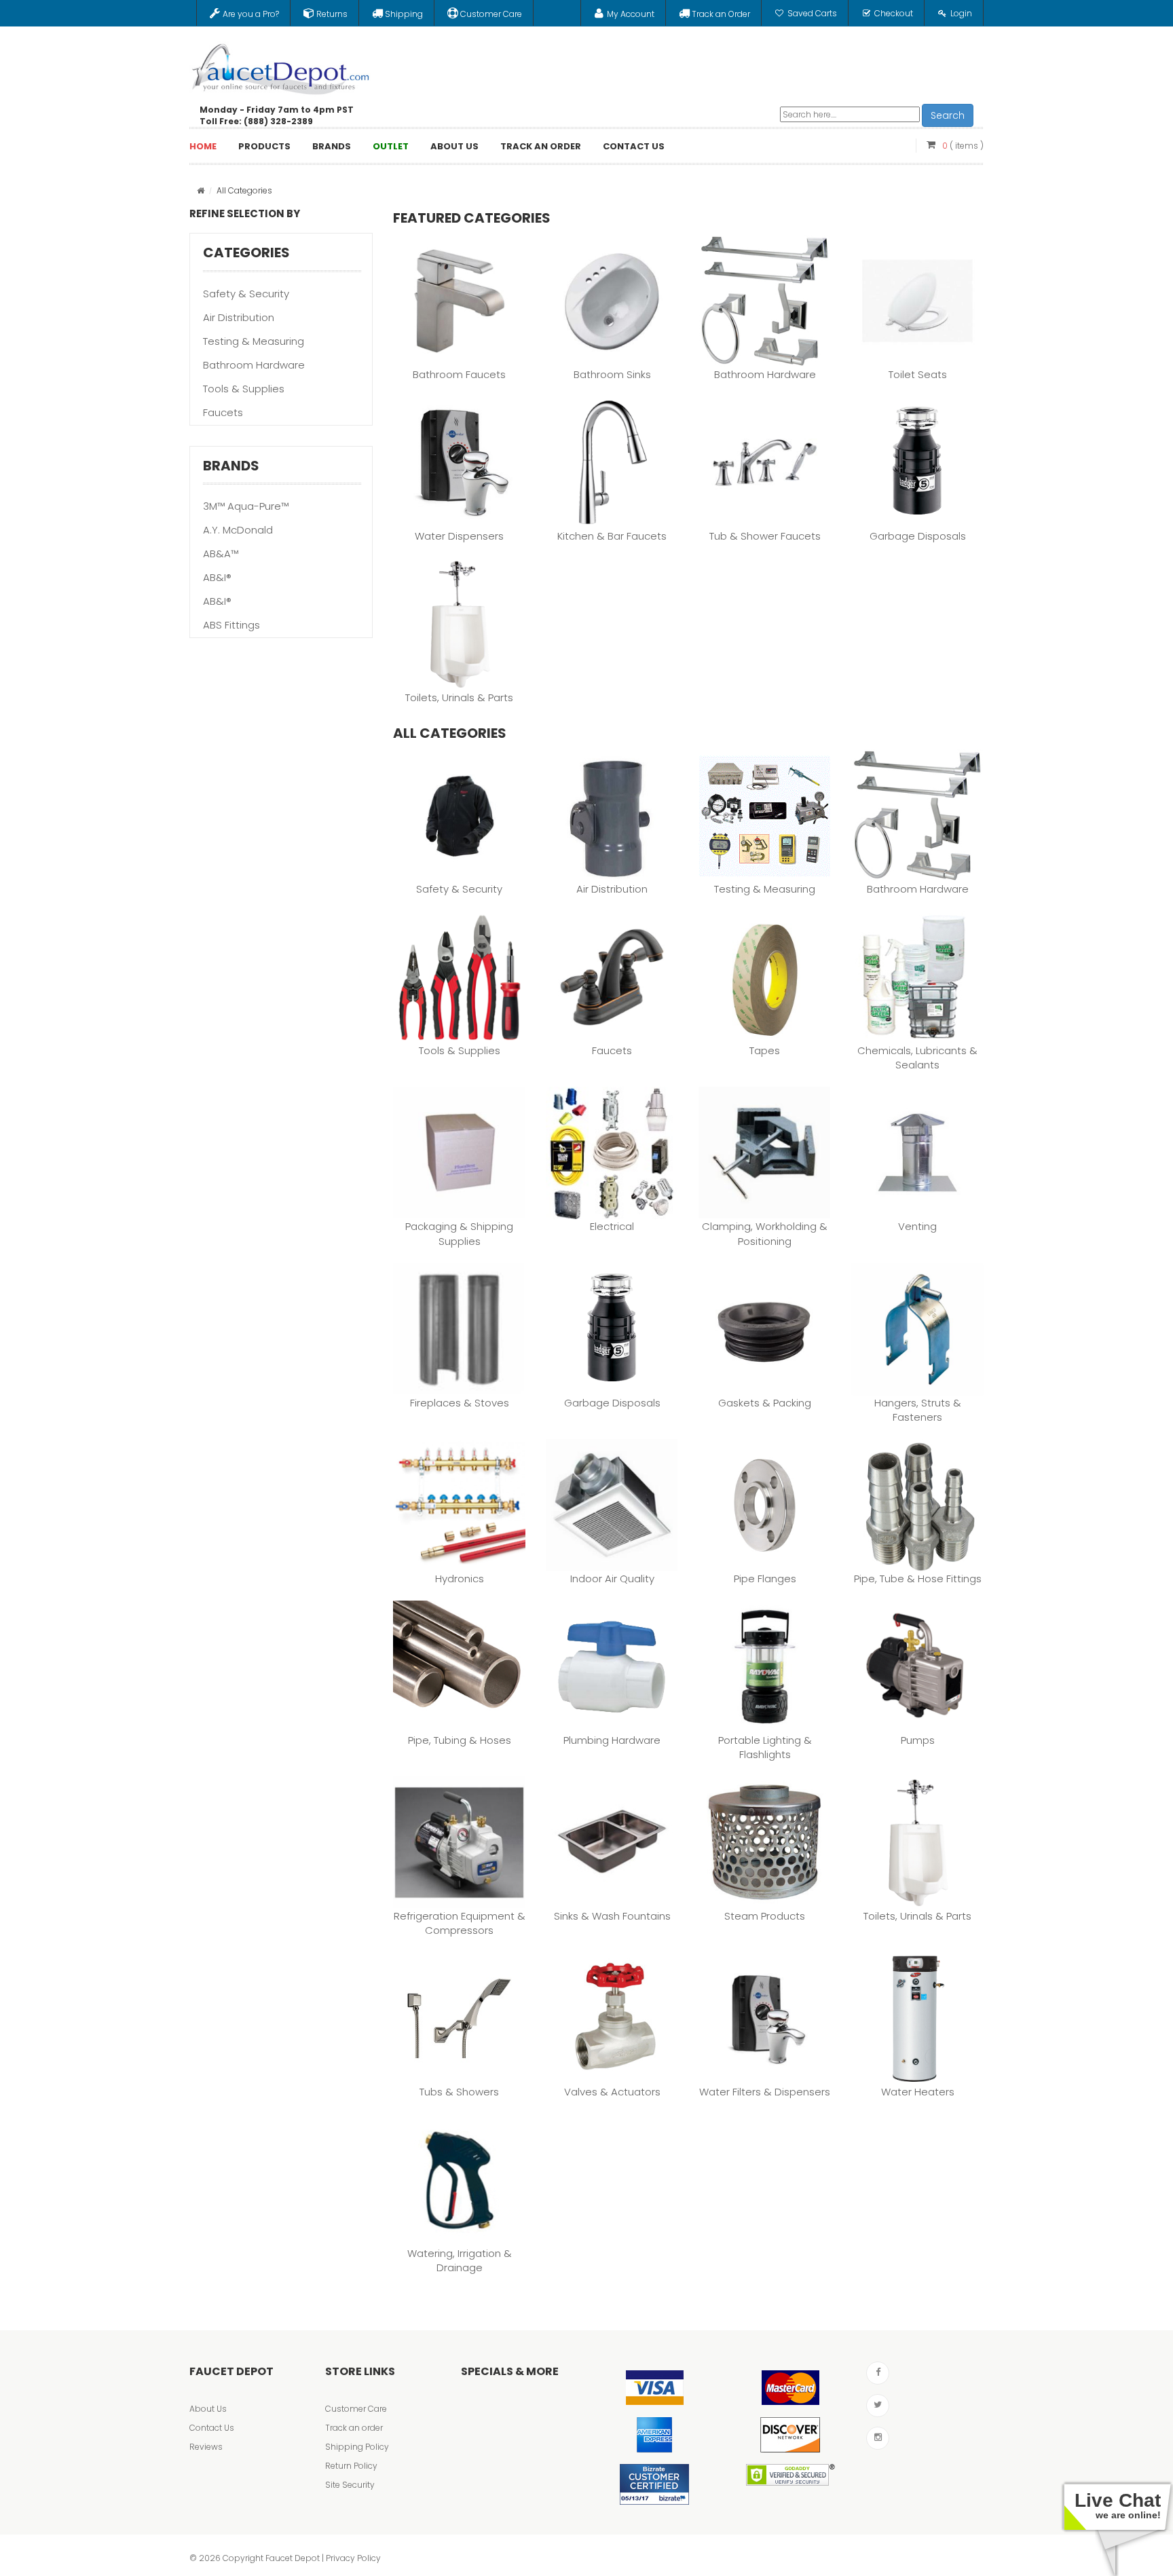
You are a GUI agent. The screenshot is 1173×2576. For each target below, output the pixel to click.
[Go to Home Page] (201, 190)
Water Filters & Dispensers (765, 2092)
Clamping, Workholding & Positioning (765, 1233)
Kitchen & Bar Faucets (612, 536)
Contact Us (212, 2428)
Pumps (918, 1740)
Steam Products (765, 1916)
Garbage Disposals (918, 536)
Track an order (354, 2428)
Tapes (765, 1050)
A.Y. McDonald (238, 530)
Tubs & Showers (459, 2092)
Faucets (223, 412)
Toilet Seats (918, 374)
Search (948, 115)
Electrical (612, 1226)
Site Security (350, 2485)
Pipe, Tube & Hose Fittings (918, 1579)
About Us (208, 2409)
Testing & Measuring (254, 341)
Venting (917, 1226)
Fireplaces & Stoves (460, 1403)
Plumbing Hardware (612, 1740)
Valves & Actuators (612, 2092)
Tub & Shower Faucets (765, 536)
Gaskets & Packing (765, 1403)
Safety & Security (246, 294)
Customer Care (356, 2409)
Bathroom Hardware (254, 365)
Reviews (206, 2447)
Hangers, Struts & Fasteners (918, 1410)
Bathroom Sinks (612, 374)
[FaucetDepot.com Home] (281, 66)
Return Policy (351, 2466)
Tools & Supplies (244, 389)
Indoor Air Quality (612, 1579)
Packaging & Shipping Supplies (459, 1233)
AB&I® (217, 577)
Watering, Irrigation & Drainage (460, 2260)
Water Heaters (918, 2092)
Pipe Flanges (765, 1579)
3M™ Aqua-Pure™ (246, 506)
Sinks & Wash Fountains (612, 1916)
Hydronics (460, 1579)
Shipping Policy (357, 2447)
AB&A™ (221, 554)
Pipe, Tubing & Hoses (460, 1740)
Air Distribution (239, 317)
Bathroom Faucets (459, 374)
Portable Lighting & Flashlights (765, 1747)
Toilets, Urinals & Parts (459, 697)
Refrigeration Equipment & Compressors (460, 1923)
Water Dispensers (459, 536)
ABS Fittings (231, 625)
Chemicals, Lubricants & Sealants (917, 1058)
